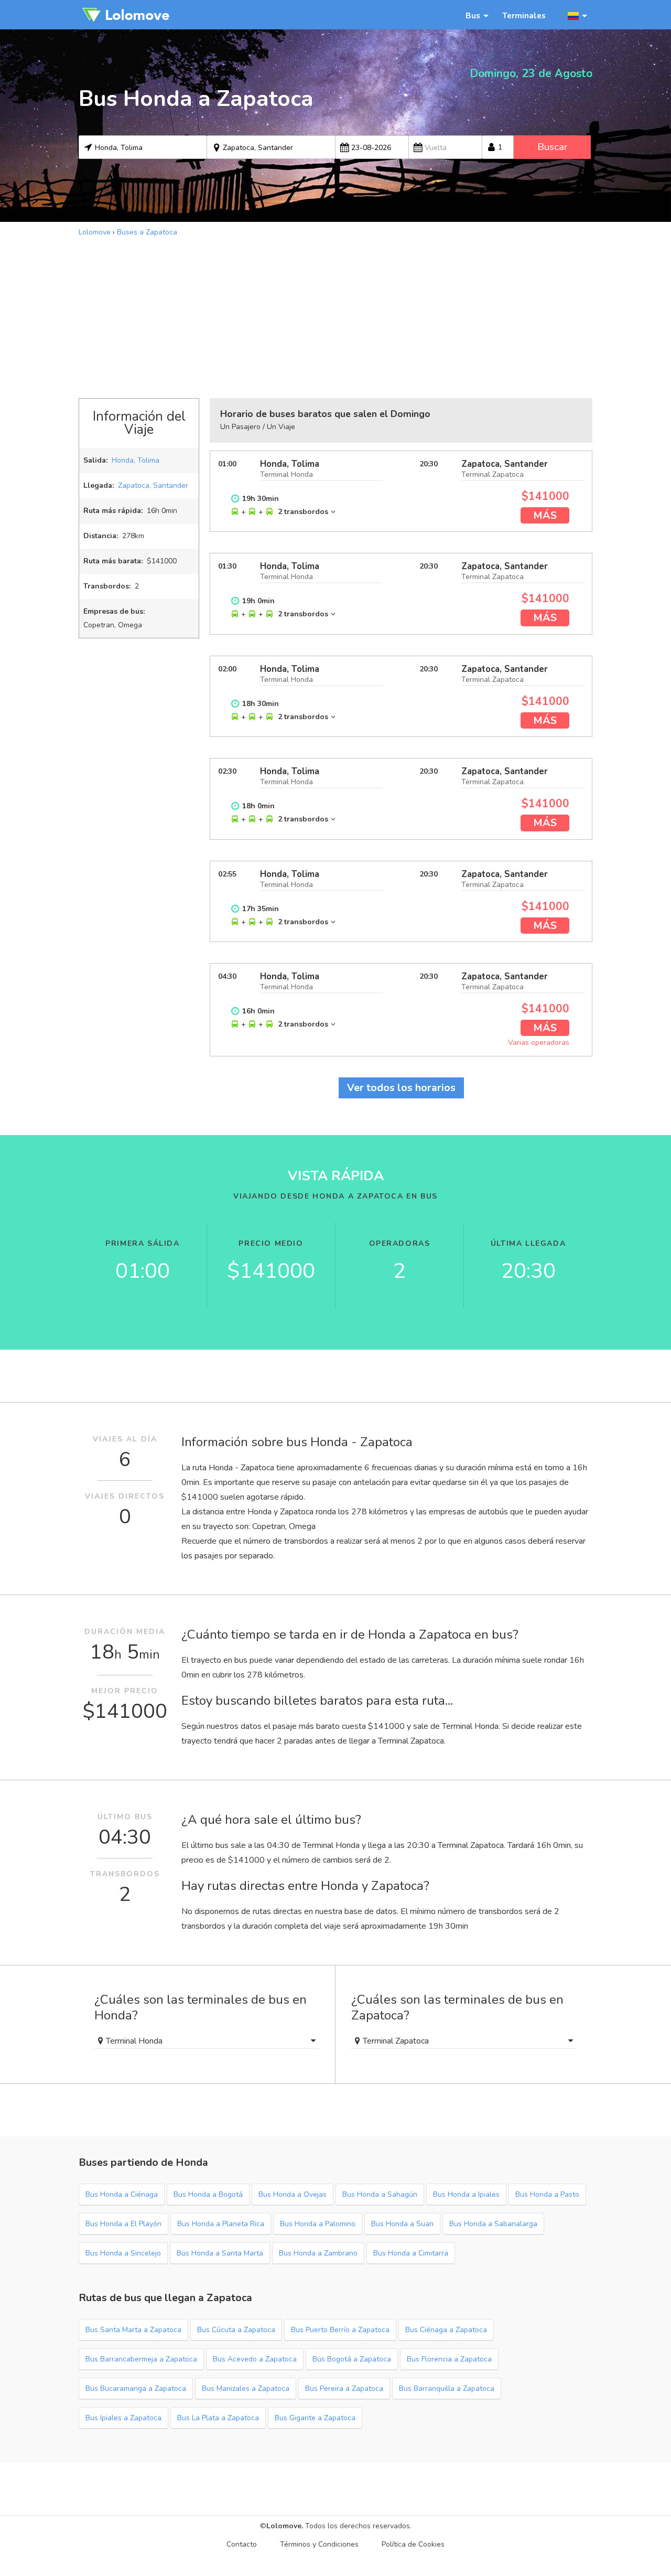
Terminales (524, 15)
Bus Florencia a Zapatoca (449, 2359)
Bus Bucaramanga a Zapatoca (136, 2388)
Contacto (242, 2544)
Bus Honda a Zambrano (318, 2253)
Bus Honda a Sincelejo (123, 2253)
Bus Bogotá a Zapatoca (352, 2359)
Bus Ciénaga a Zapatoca (446, 2330)
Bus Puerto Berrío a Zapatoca (340, 2330)
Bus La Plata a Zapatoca (218, 2418)
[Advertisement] (335, 316)
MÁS (545, 515)
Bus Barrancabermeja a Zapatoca (141, 2359)
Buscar (552, 147)
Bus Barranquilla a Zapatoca (447, 2388)
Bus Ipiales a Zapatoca (123, 2418)
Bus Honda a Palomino (318, 2224)
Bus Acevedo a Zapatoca (255, 2359)
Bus (473, 15)
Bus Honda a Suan (402, 2224)
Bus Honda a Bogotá (208, 2194)
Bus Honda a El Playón (123, 2224)
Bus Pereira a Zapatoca (344, 2388)
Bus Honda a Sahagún (380, 2194)
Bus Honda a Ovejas (293, 2194)
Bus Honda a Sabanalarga (493, 2224)
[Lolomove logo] (126, 15)
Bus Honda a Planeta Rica (221, 2224)
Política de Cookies (413, 2544)
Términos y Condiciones (319, 2544)
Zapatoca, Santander (153, 485)
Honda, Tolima (136, 460)
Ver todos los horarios (401, 1088)
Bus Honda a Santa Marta (220, 2253)
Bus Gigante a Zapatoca (315, 2418)
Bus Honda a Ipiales (466, 2194)
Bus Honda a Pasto (547, 2194)
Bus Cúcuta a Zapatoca (236, 2330)
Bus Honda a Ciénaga (122, 2194)
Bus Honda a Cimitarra (411, 2253)
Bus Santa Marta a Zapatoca (133, 2330)
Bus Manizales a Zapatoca (246, 2388)
